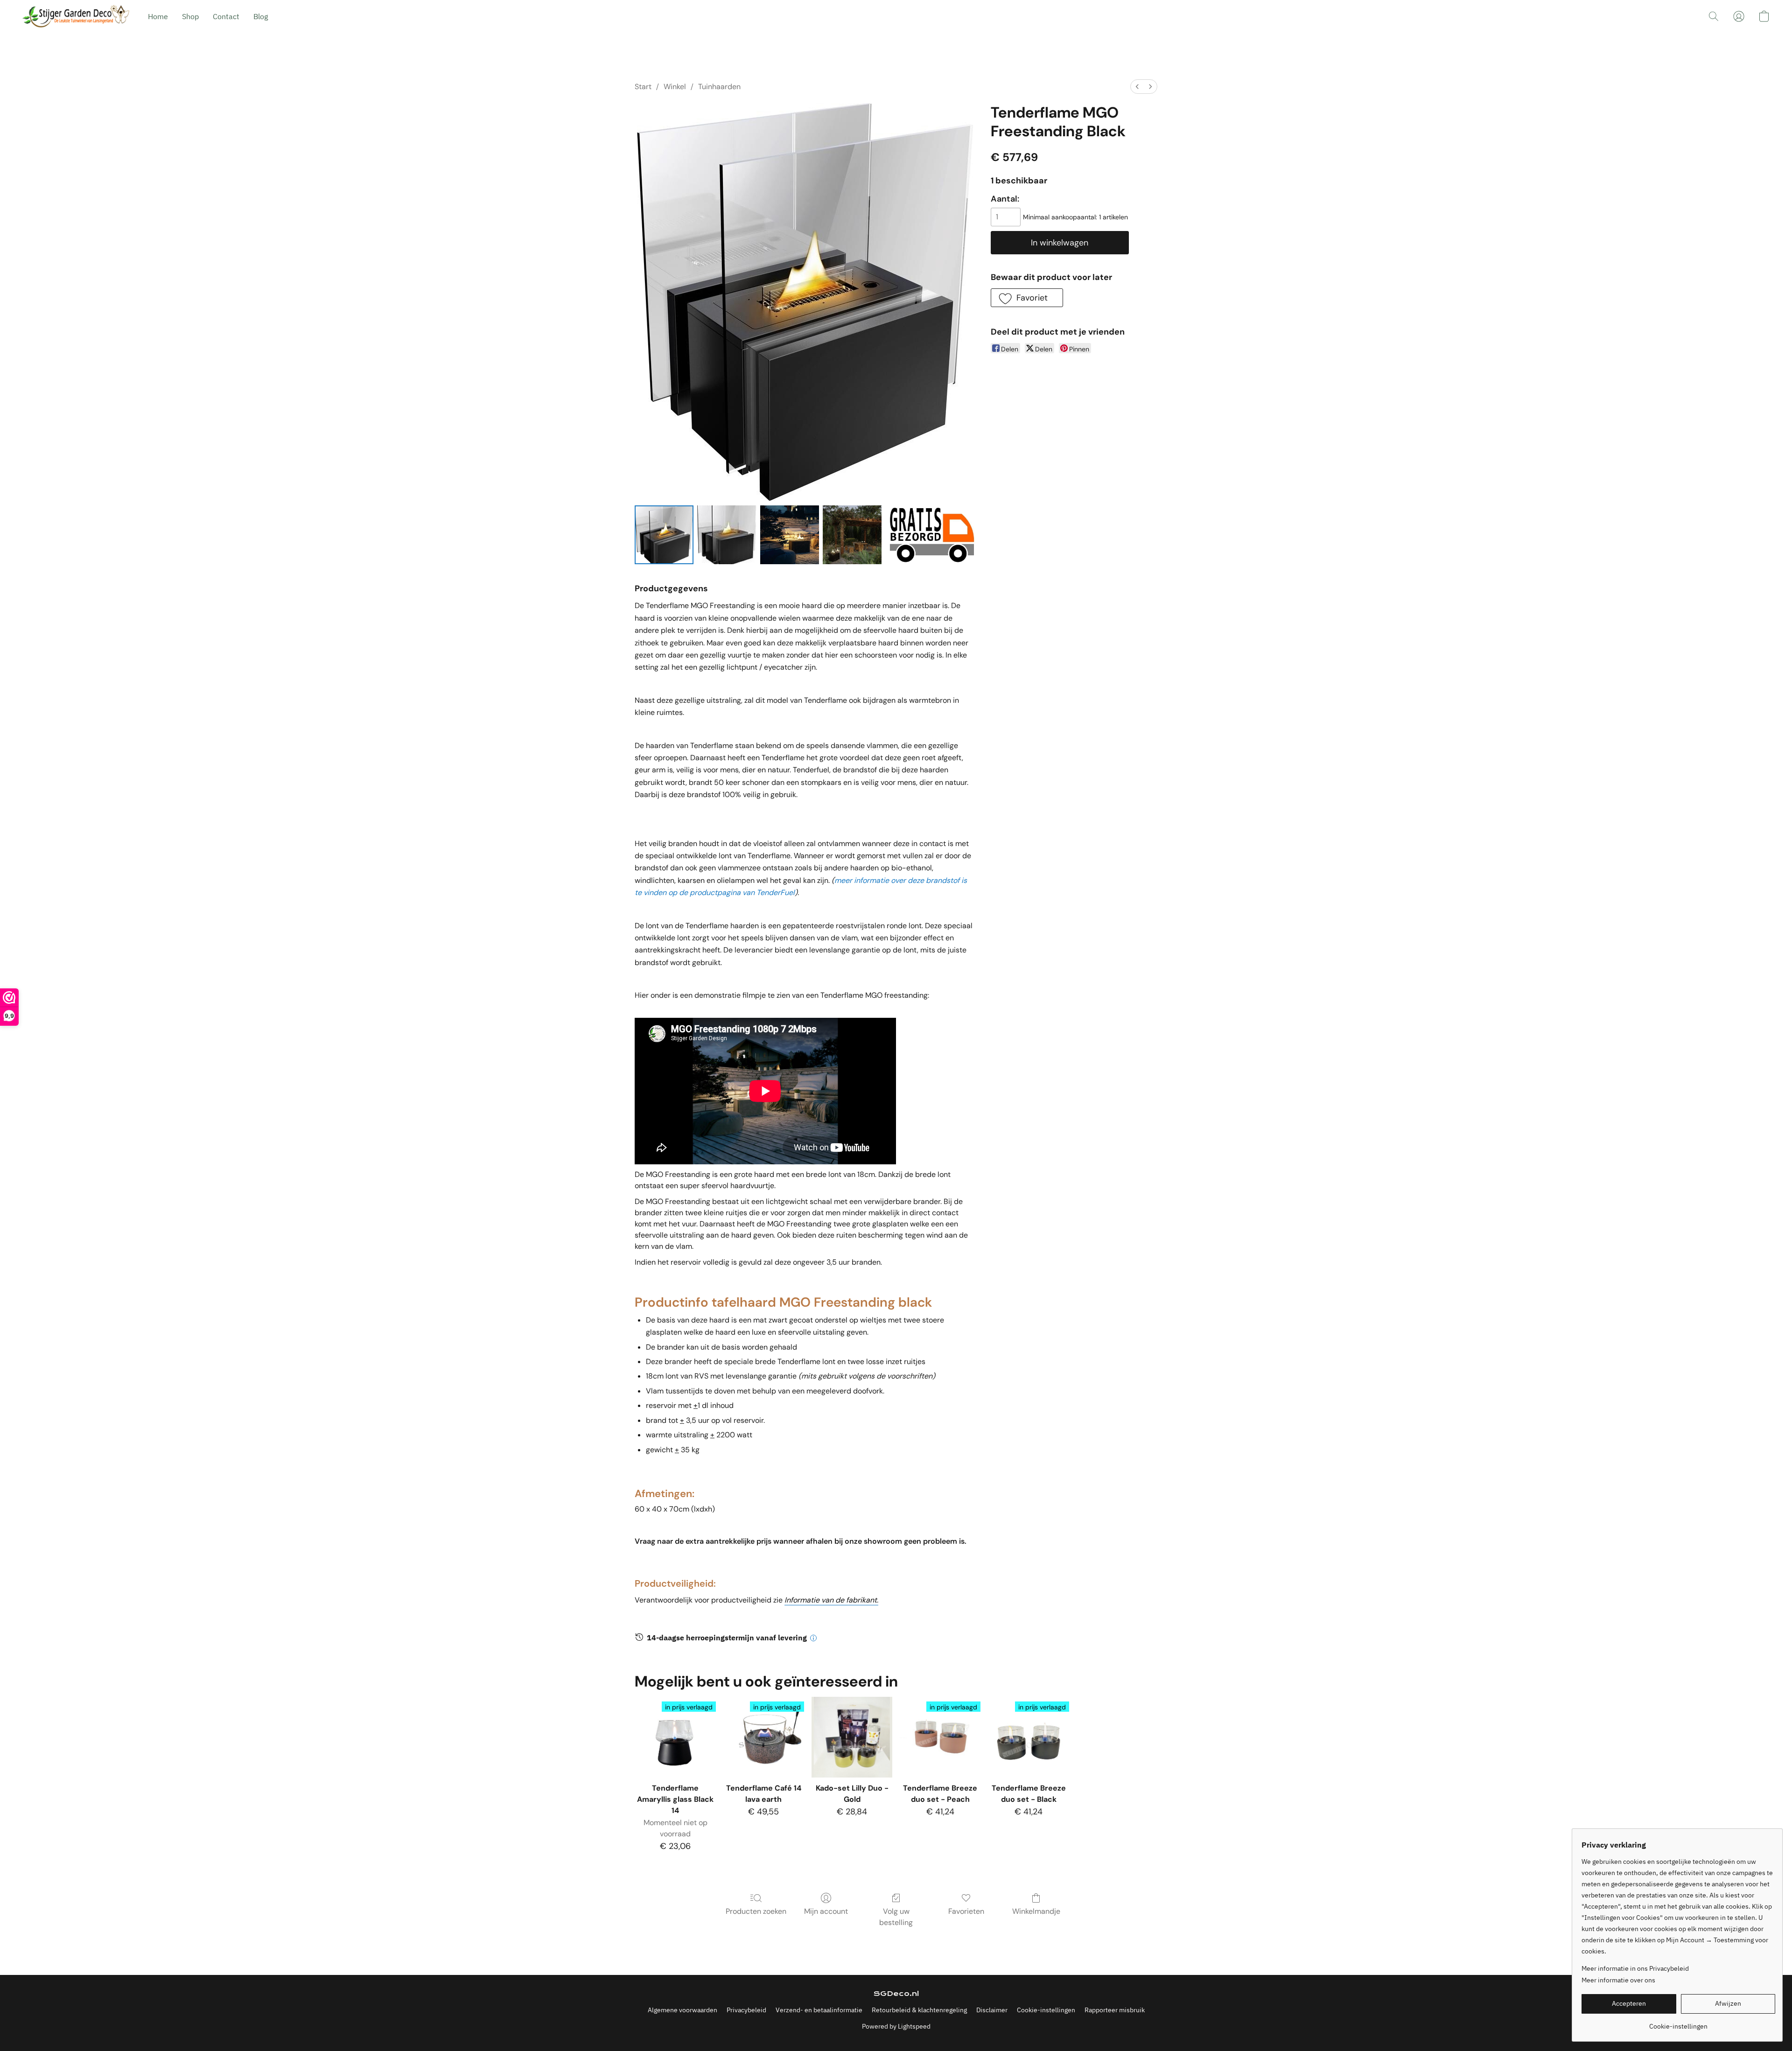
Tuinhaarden (719, 87)
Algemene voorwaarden (682, 2010)
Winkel (675, 87)
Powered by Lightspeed (896, 2026)
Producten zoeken (756, 1911)
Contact (226, 16)
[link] (1678, 2023)
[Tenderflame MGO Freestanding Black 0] (664, 535)
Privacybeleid (746, 2010)
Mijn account (826, 1911)
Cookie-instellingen (1046, 2010)
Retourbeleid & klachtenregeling (919, 2010)
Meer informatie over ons (1618, 1980)
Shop (190, 16)
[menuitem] (1137, 87)
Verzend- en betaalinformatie (819, 2010)
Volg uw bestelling (896, 1917)
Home (158, 16)
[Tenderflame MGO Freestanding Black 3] (852, 535)
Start (643, 87)
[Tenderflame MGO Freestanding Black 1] (727, 535)
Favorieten (966, 1911)
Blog (261, 16)
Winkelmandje (1036, 1911)
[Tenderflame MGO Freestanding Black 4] (930, 535)
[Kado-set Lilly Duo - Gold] (852, 1737)
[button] (76, 16)
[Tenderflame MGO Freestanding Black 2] (790, 535)
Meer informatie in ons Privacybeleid (1635, 1968)
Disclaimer (992, 2010)
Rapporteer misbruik (1115, 2010)
